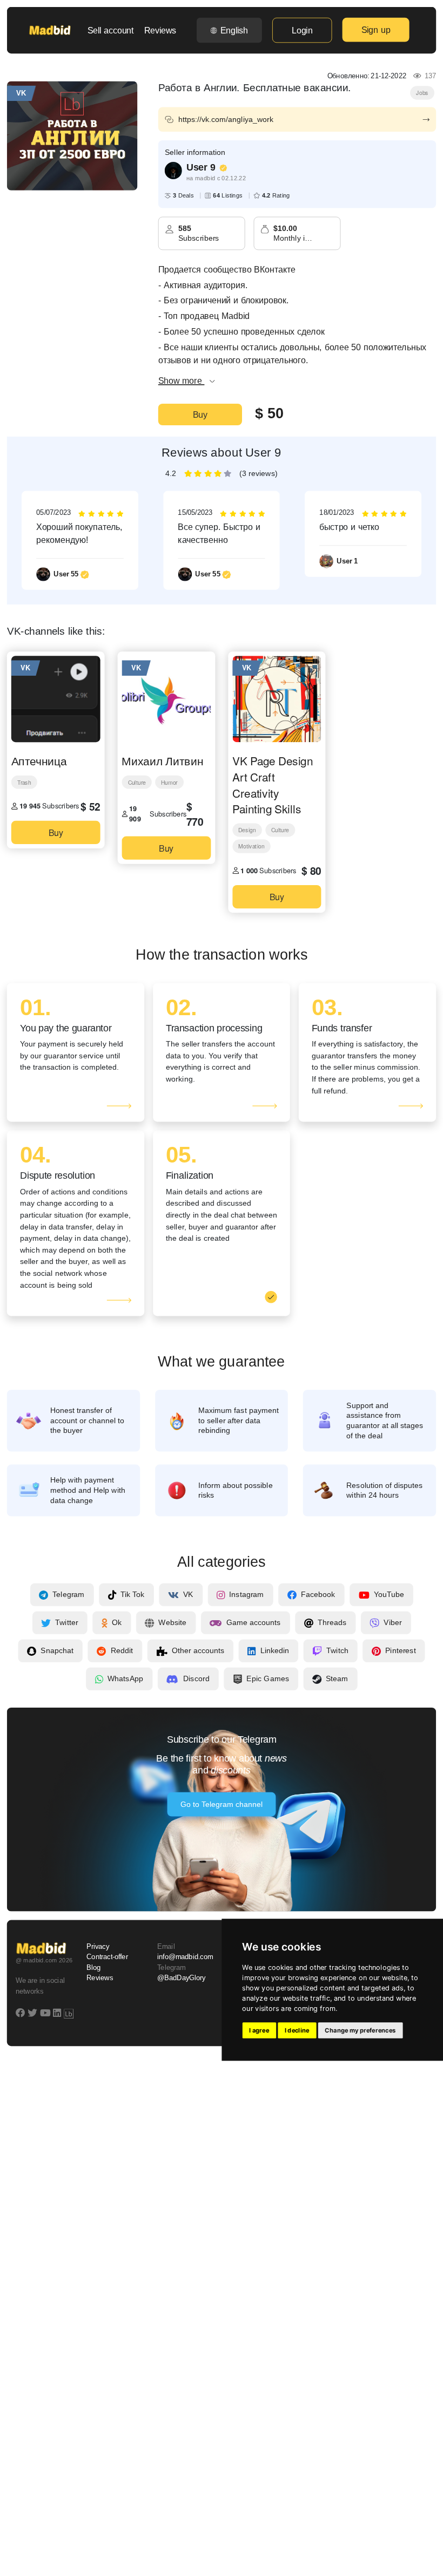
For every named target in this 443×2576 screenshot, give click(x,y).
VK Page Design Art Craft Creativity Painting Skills (273, 784)
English (234, 30)
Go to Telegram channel (222, 1805)
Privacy (98, 1947)
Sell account (111, 30)
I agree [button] (259, 2030)
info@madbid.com (185, 1958)
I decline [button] (297, 2030)
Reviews (160, 30)
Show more (182, 380)
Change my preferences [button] (360, 2030)
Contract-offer (107, 1958)
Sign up (376, 30)
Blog (93, 1968)
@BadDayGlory (182, 1978)
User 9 (201, 167)
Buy (200, 414)
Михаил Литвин (162, 760)
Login (302, 30)
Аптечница (39, 760)
